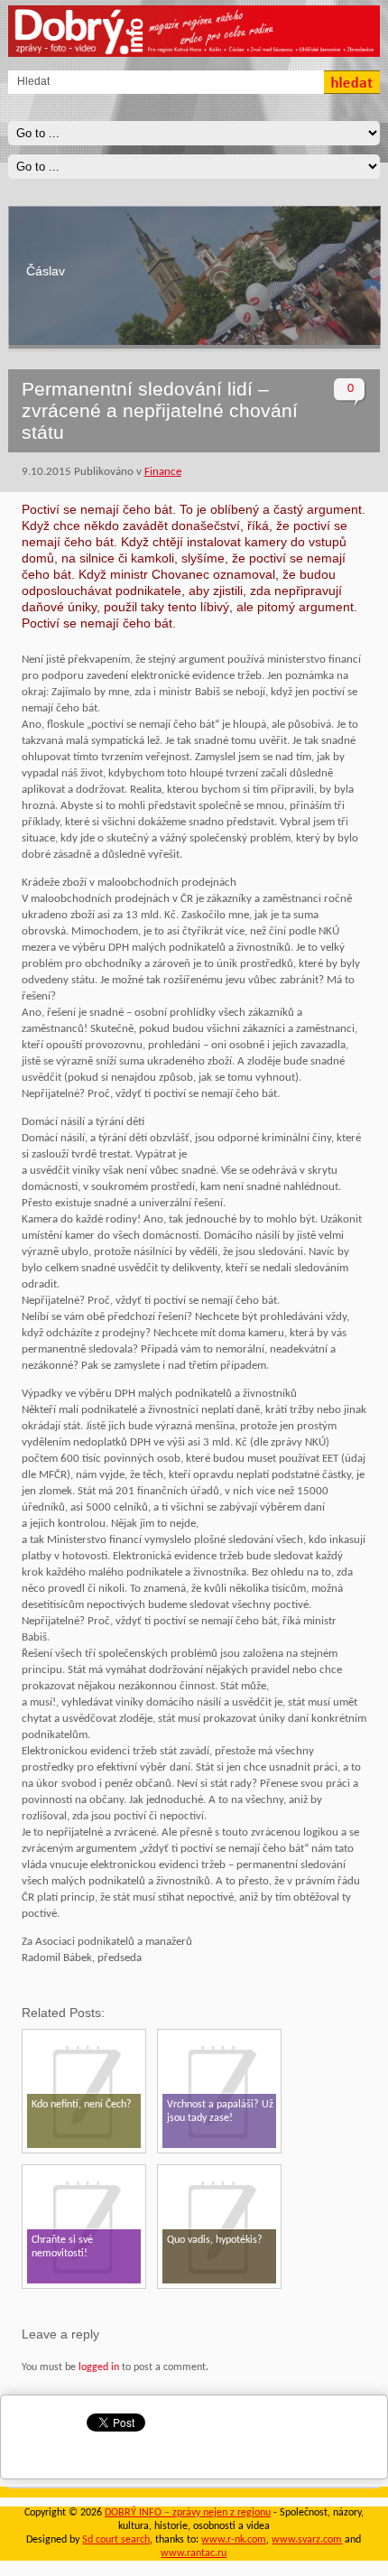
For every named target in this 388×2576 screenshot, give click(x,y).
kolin (39, 272)
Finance (163, 472)
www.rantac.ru (194, 2553)
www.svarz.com (307, 2540)
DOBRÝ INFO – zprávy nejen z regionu (188, 2513)
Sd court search (116, 2540)
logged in (99, 2367)
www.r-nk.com (234, 2540)
